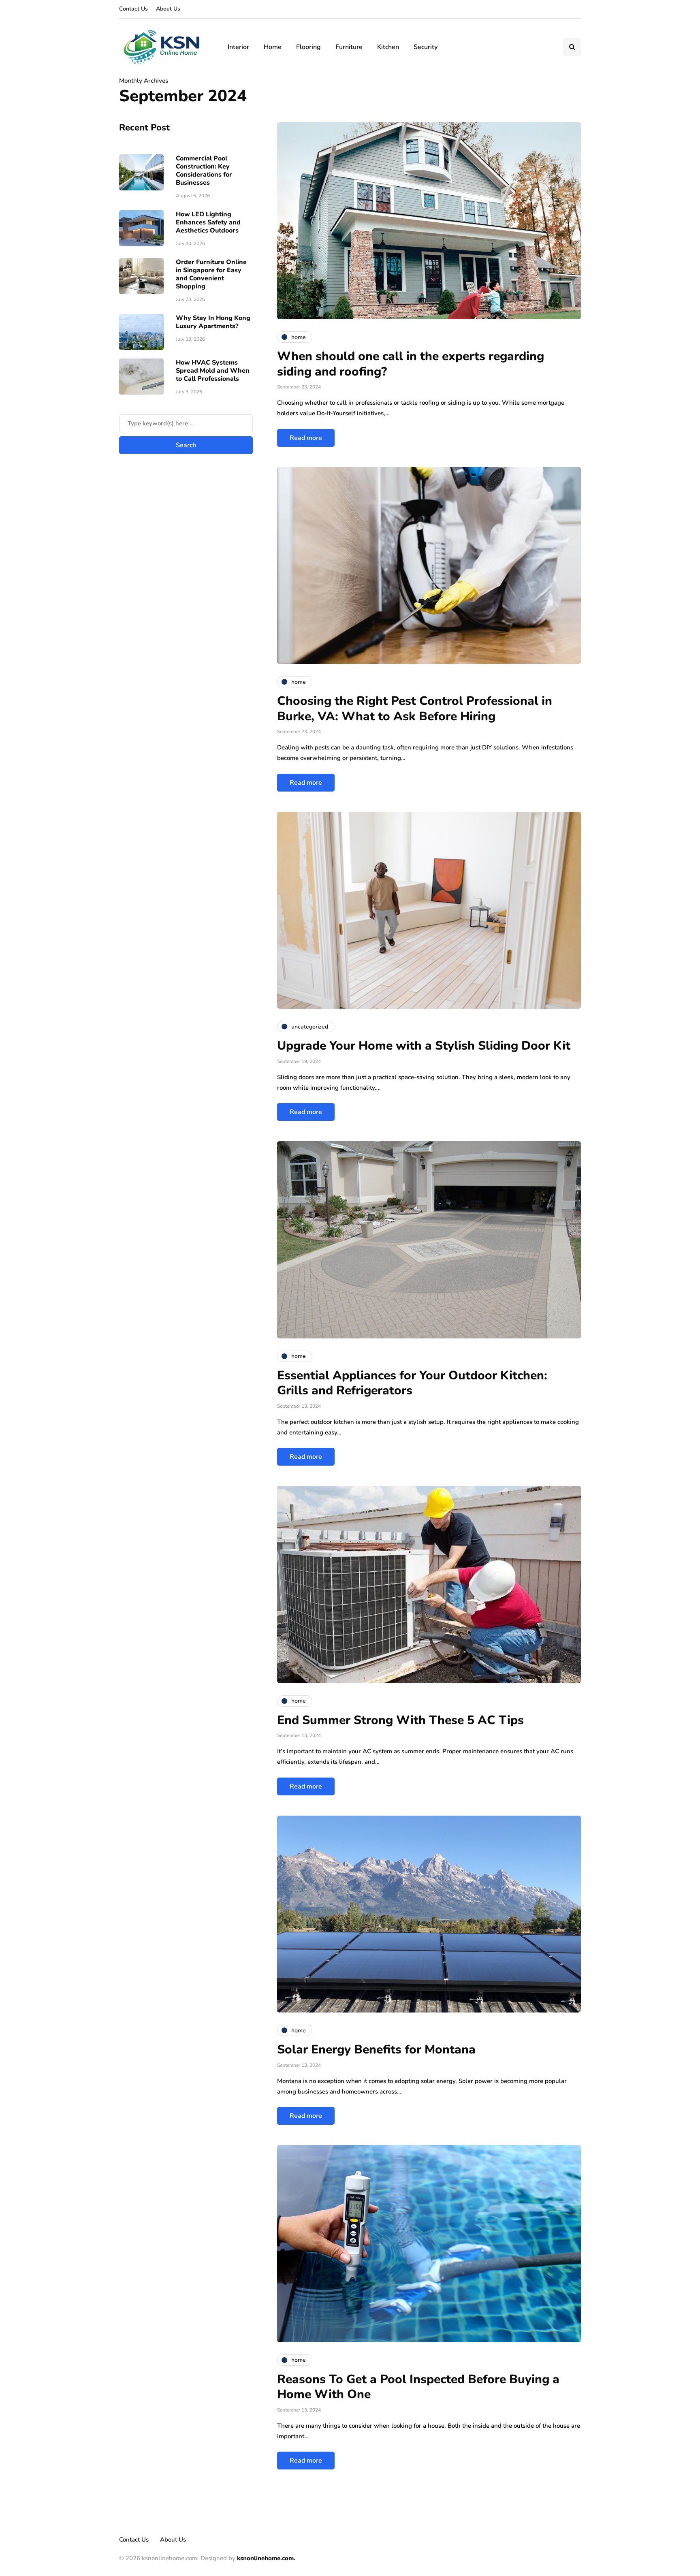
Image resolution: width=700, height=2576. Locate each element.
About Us (168, 9)
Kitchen (388, 47)
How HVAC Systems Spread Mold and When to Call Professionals (213, 370)
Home (273, 47)
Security (426, 47)
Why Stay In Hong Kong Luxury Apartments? (213, 322)
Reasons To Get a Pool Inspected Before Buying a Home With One (418, 2387)
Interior (238, 47)
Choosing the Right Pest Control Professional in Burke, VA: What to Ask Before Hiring (415, 709)
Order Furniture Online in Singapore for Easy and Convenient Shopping (211, 274)
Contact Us (133, 9)
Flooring (308, 47)
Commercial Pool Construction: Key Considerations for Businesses (204, 170)
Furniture (349, 47)
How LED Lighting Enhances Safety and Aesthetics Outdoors (208, 222)
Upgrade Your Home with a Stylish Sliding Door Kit (424, 1046)
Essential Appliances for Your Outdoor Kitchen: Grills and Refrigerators (412, 1383)
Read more (306, 438)
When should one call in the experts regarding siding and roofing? (411, 364)
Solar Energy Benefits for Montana (376, 2050)
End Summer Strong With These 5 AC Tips (400, 1720)
